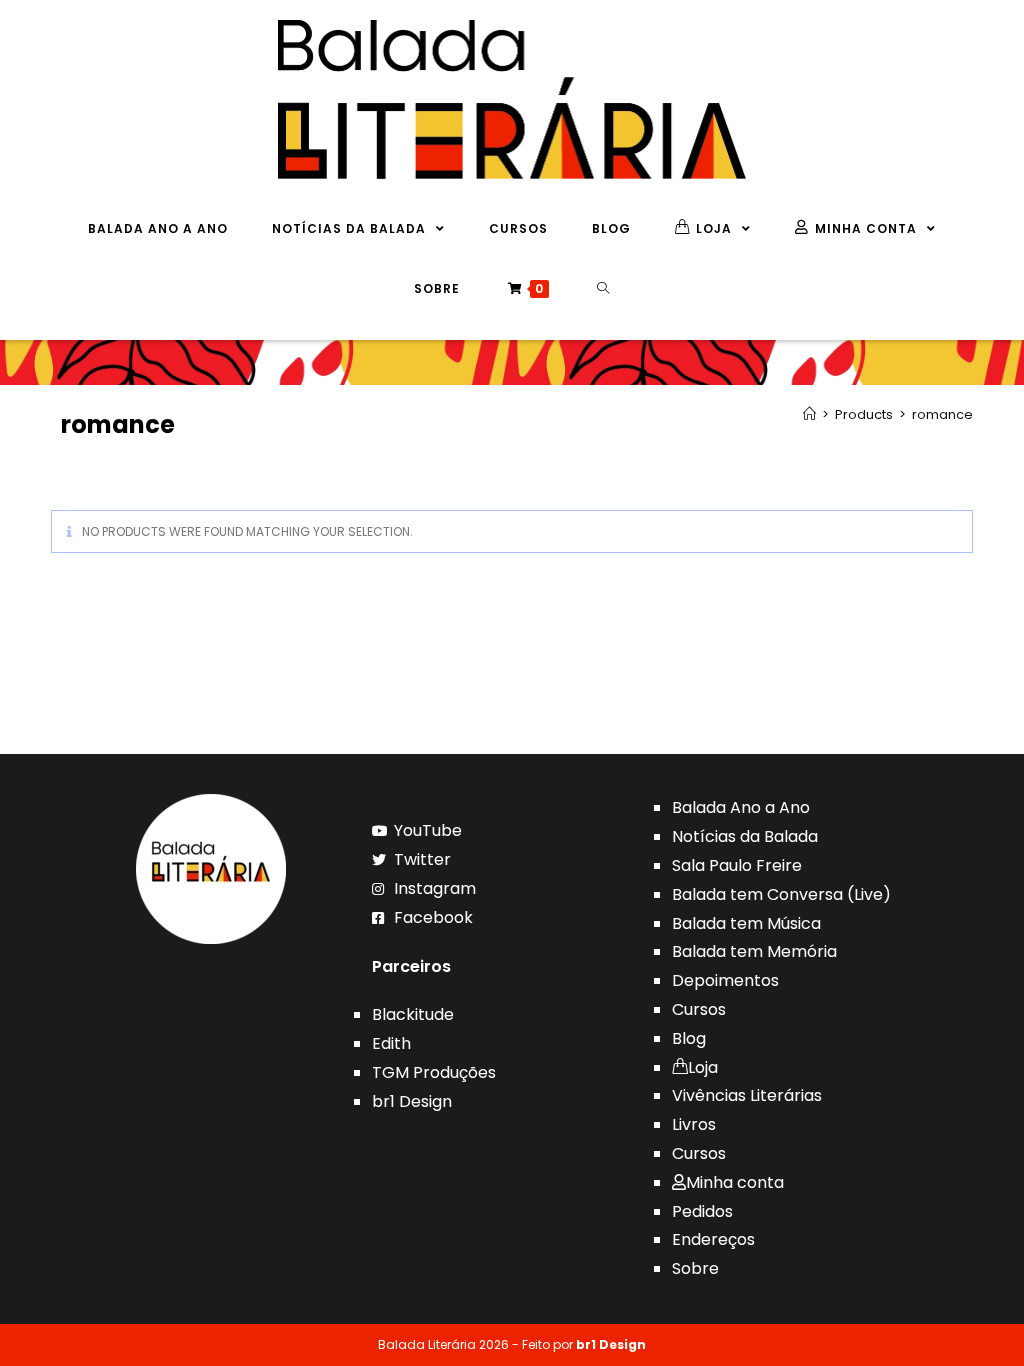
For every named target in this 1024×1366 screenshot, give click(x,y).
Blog (689, 1038)
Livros (694, 1124)
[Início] (809, 414)
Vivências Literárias (747, 1095)
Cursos (699, 1009)
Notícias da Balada (745, 836)
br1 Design (412, 1101)
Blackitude (413, 1014)
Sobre (695, 1268)
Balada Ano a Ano (741, 807)
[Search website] (603, 289)
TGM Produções (434, 1072)
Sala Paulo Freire (737, 865)
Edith (391, 1043)
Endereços (713, 1239)
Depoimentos (725, 980)
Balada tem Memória (754, 951)
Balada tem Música (746, 923)
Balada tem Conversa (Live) (781, 894)
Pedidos (702, 1211)
